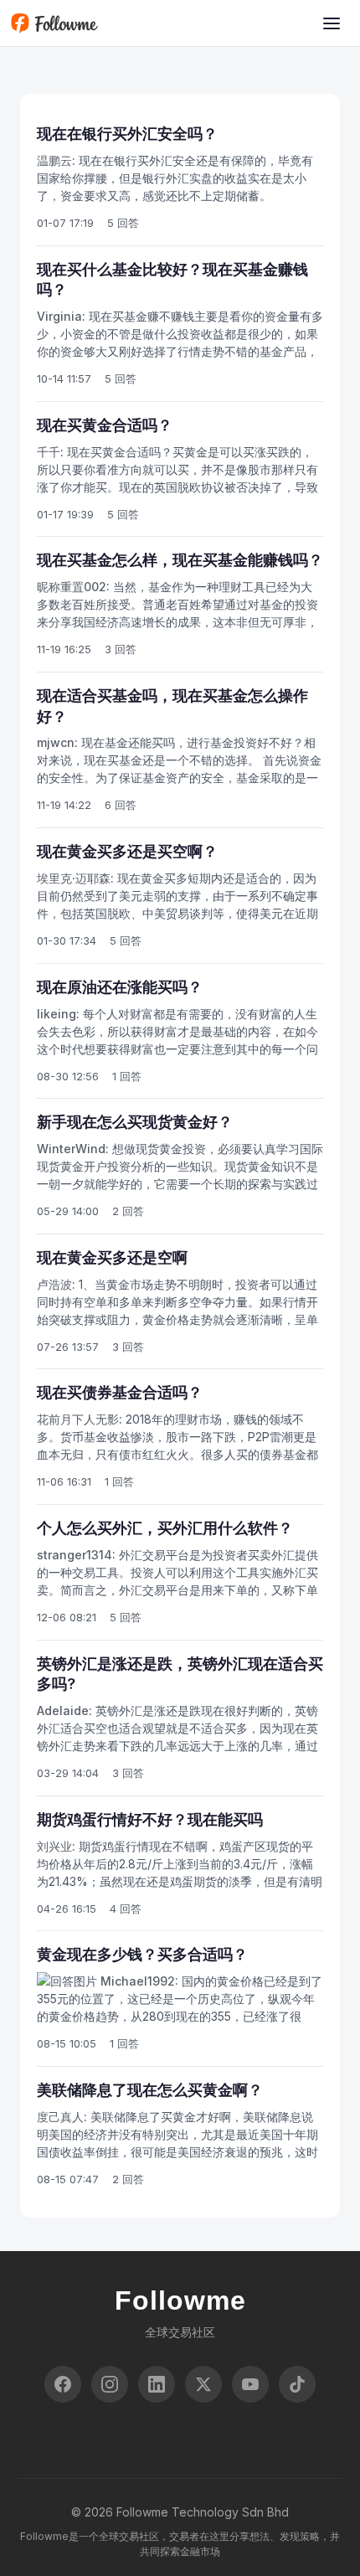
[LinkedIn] (157, 2384)
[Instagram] (110, 2384)
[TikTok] (297, 2384)
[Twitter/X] (203, 2384)
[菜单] (332, 23)
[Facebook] (63, 2384)
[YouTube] (250, 2384)
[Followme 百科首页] (54, 23)
